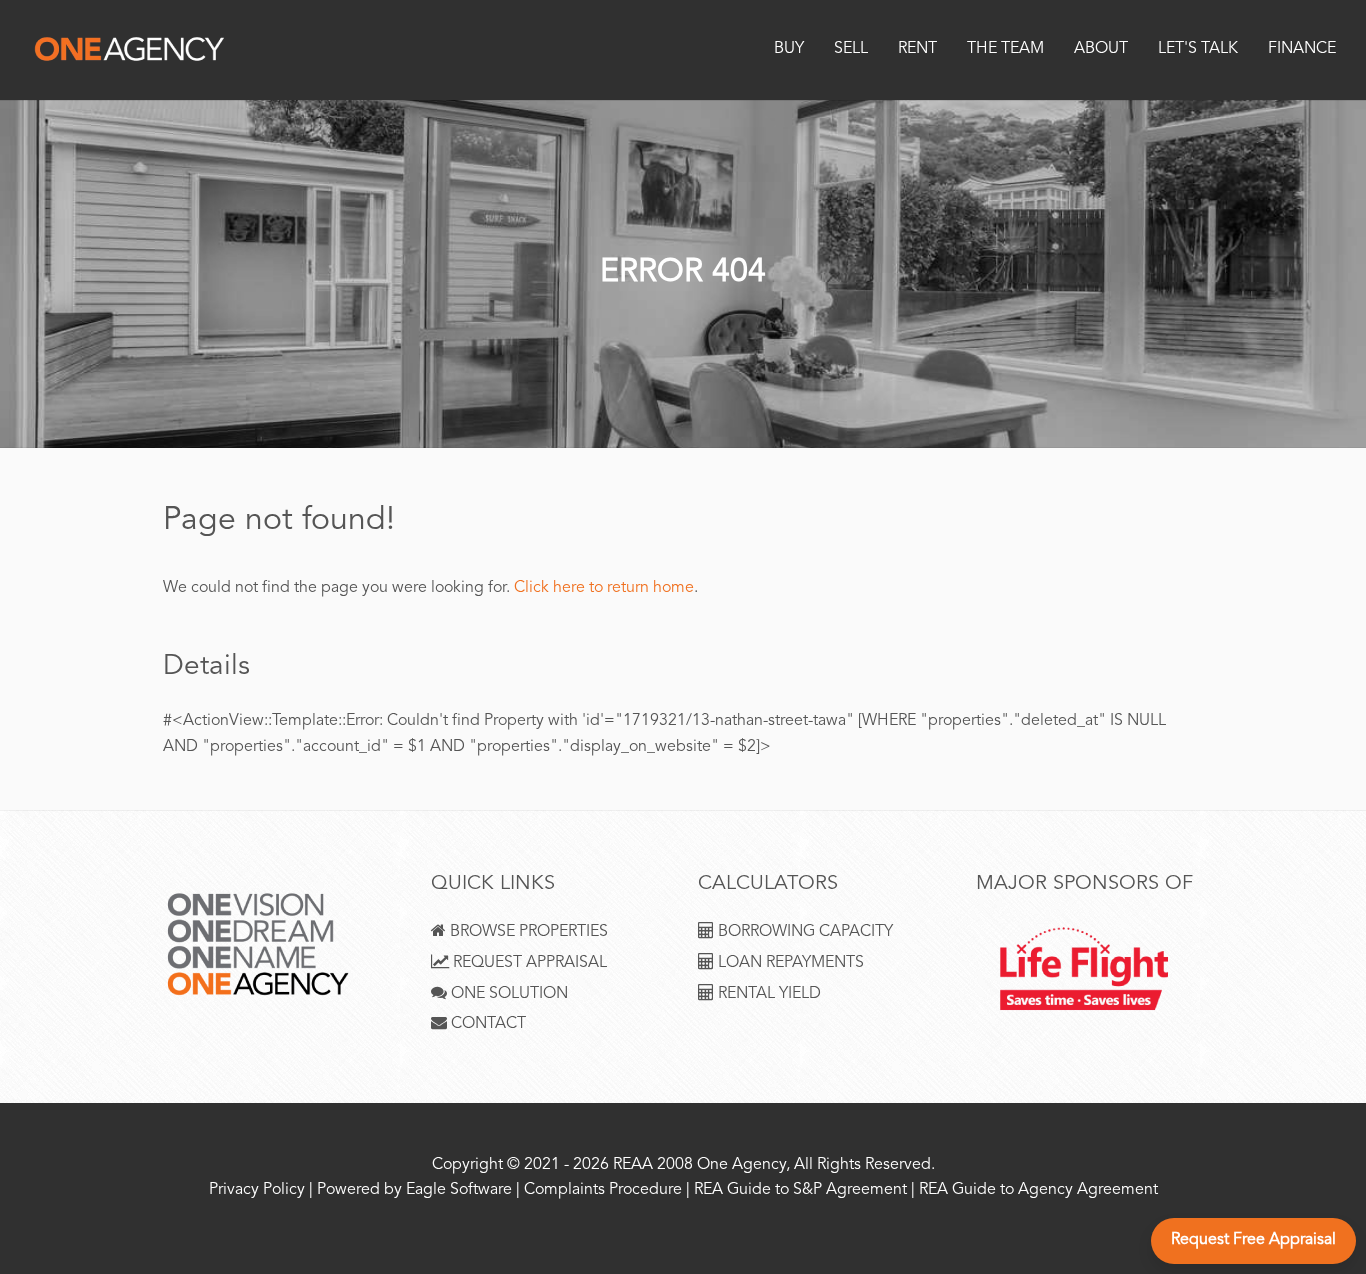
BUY (789, 49)
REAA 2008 (653, 1165)
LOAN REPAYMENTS (789, 963)
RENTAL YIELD (767, 994)
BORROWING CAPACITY (803, 932)
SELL (851, 49)
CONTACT (486, 1024)
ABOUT (1101, 49)
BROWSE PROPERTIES (527, 932)
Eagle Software (459, 1190)
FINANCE (1302, 49)
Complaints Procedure (603, 1190)
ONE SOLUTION (507, 994)
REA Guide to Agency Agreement (1038, 1190)
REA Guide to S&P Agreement (802, 1190)
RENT (917, 49)
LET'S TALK (1198, 49)
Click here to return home (604, 588)
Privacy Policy (257, 1190)
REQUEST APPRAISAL (528, 963)
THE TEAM (1005, 49)
